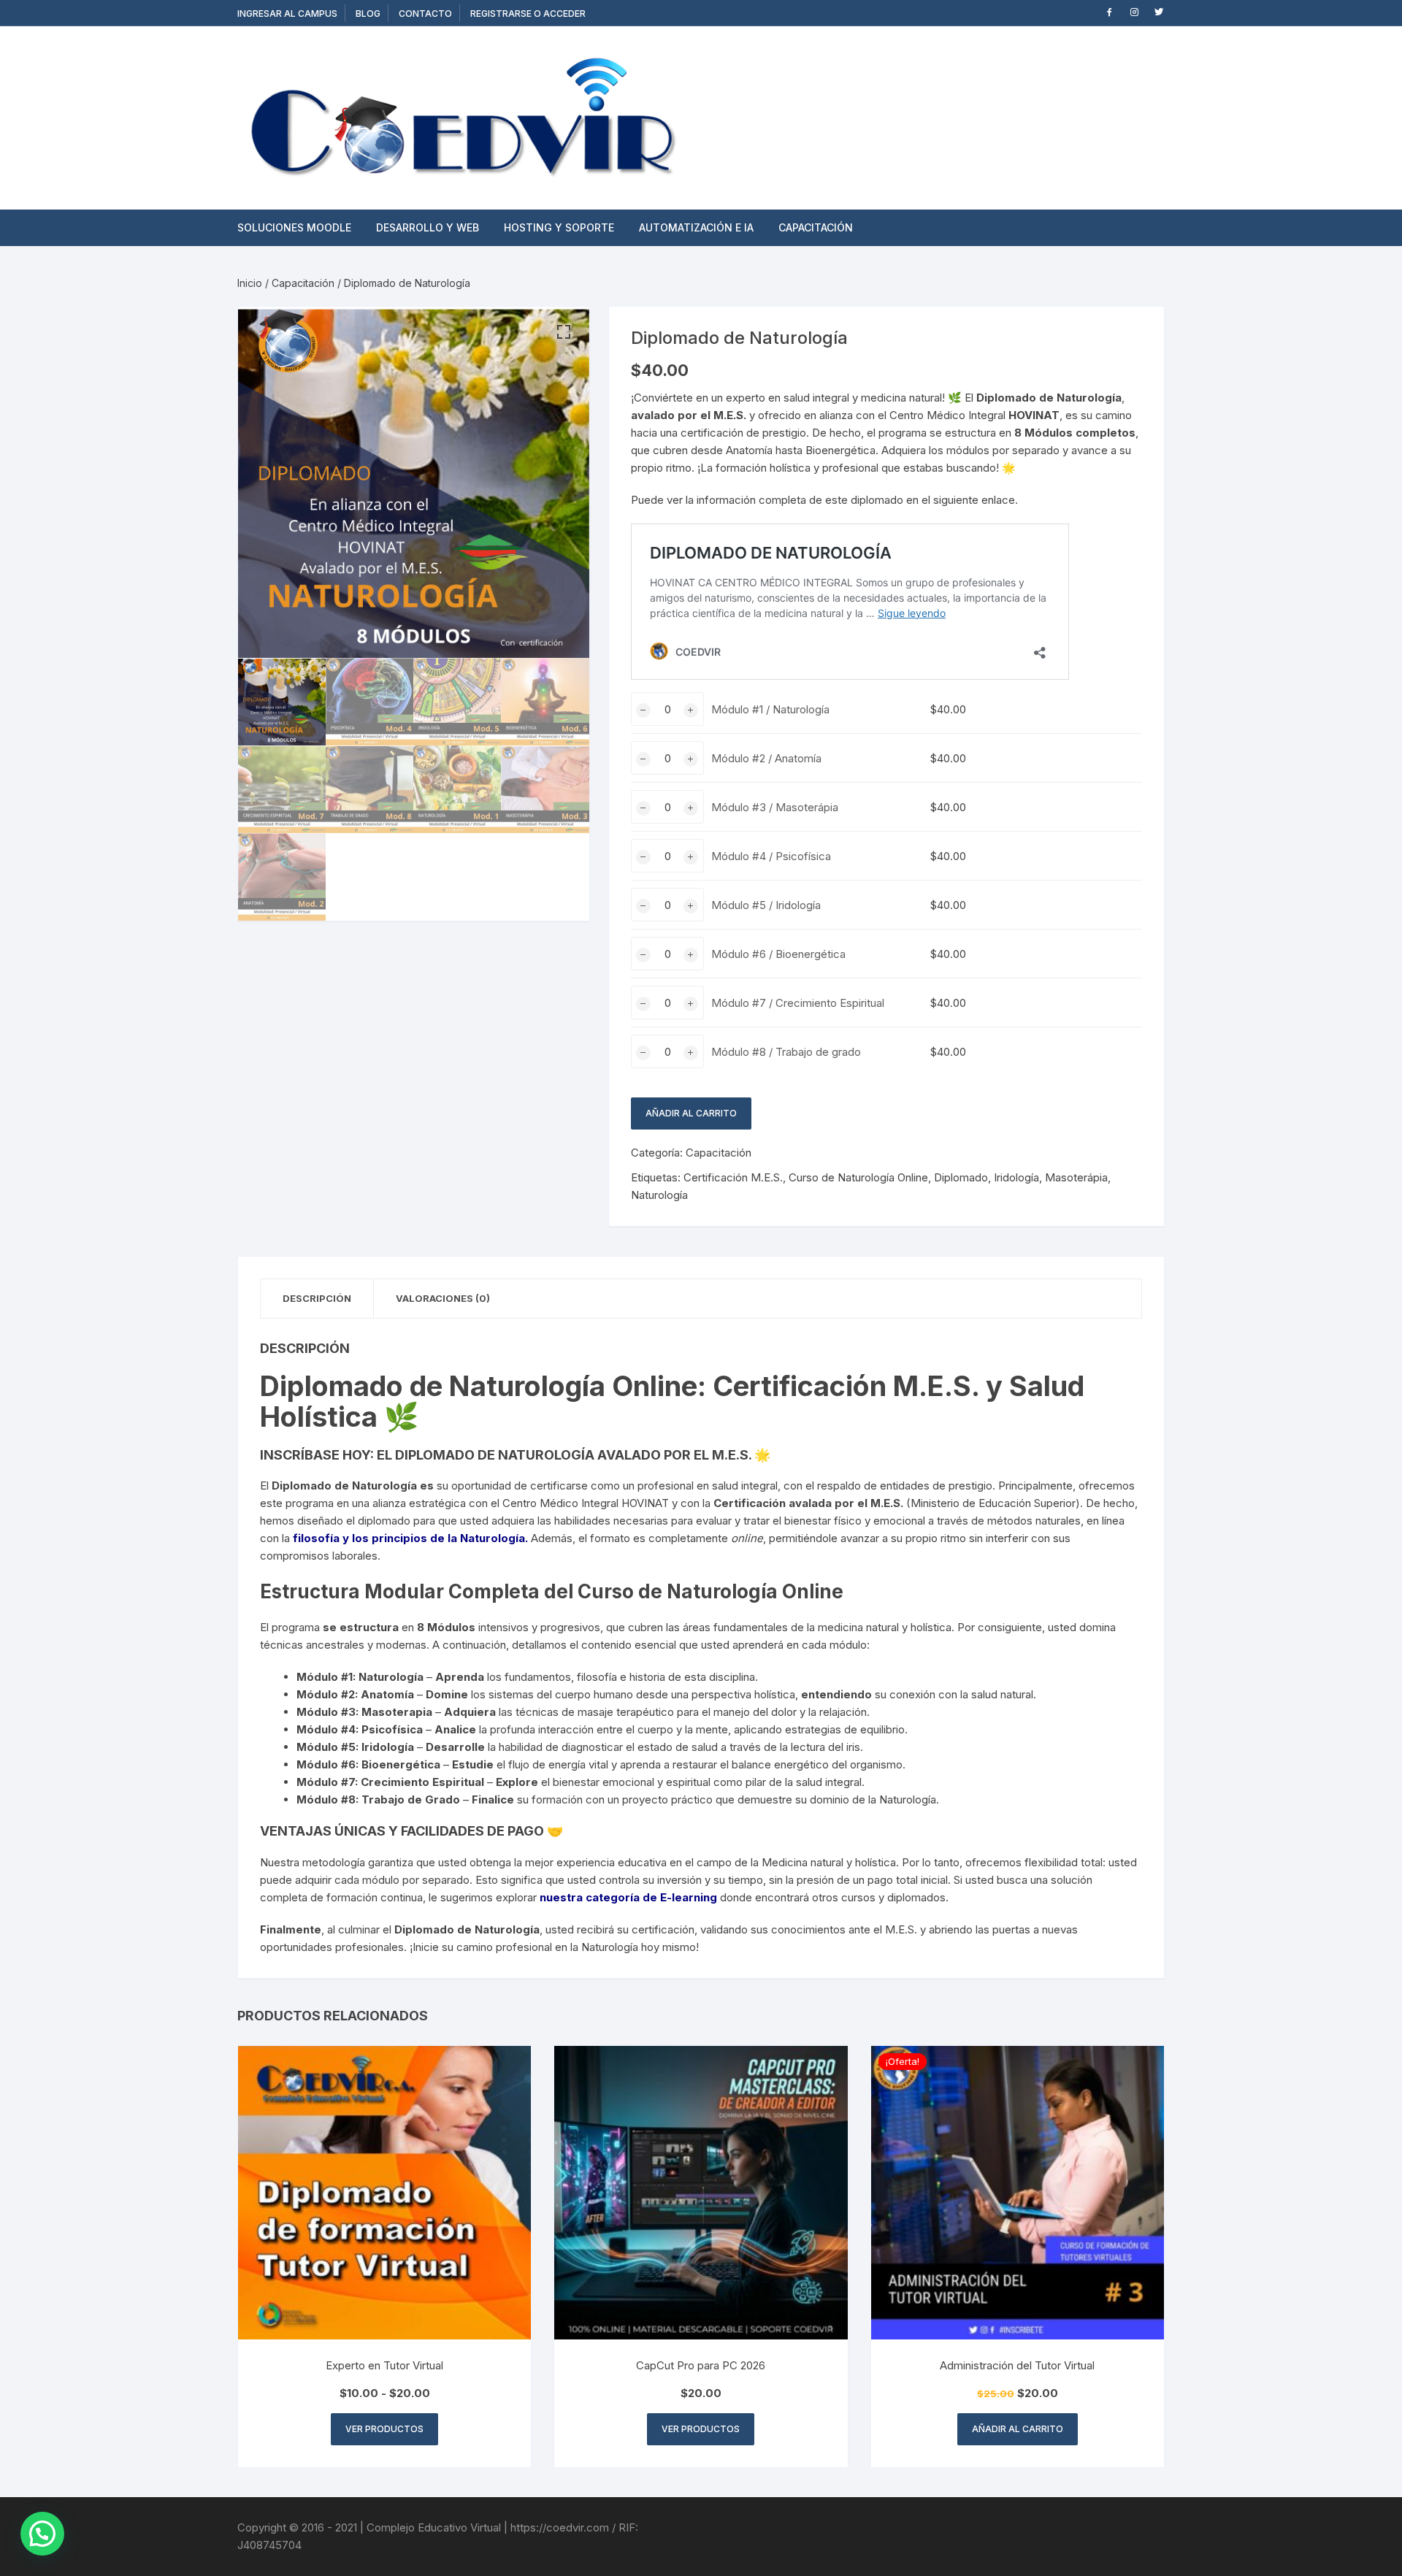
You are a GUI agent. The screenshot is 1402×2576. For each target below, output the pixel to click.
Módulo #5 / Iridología (766, 905)
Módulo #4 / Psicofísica (771, 856)
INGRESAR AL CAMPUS (287, 14)
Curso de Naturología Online (858, 1177)
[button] (564, 332)
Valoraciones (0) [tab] (443, 1298)
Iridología (1016, 1177)
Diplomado (961, 1177)
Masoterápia (1076, 1177)
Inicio (250, 283)
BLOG (368, 14)
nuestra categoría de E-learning (628, 1897)
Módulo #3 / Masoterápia (775, 807)
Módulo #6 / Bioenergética (778, 954)
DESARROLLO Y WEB (428, 227)
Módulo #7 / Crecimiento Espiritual (798, 1003)
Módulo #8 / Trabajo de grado (786, 1052)
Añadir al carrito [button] (1018, 2429)
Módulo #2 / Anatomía (766, 758)
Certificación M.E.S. (733, 1177)
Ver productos (384, 2429)
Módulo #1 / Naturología (770, 709)
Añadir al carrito (691, 1113)
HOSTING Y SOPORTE (559, 227)
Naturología (659, 1195)
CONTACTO (425, 14)
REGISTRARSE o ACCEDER (528, 14)
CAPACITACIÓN (816, 227)
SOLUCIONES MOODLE (294, 227)
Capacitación (303, 283)
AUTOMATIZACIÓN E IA (696, 227)
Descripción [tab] (317, 1298)
